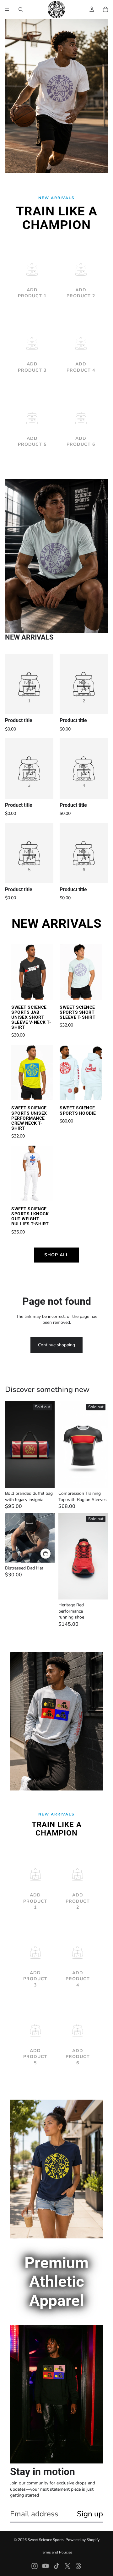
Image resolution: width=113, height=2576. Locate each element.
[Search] (21, 9)
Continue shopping (56, 1345)
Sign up (90, 2514)
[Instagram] (35, 2566)
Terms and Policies (57, 2552)
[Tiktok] (56, 2566)
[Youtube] (46, 2566)
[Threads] (78, 2566)
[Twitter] (67, 2566)
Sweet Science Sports (46, 2540)
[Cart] (105, 9)
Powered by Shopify (83, 2540)
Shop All (56, 1255)
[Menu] (7, 9)
